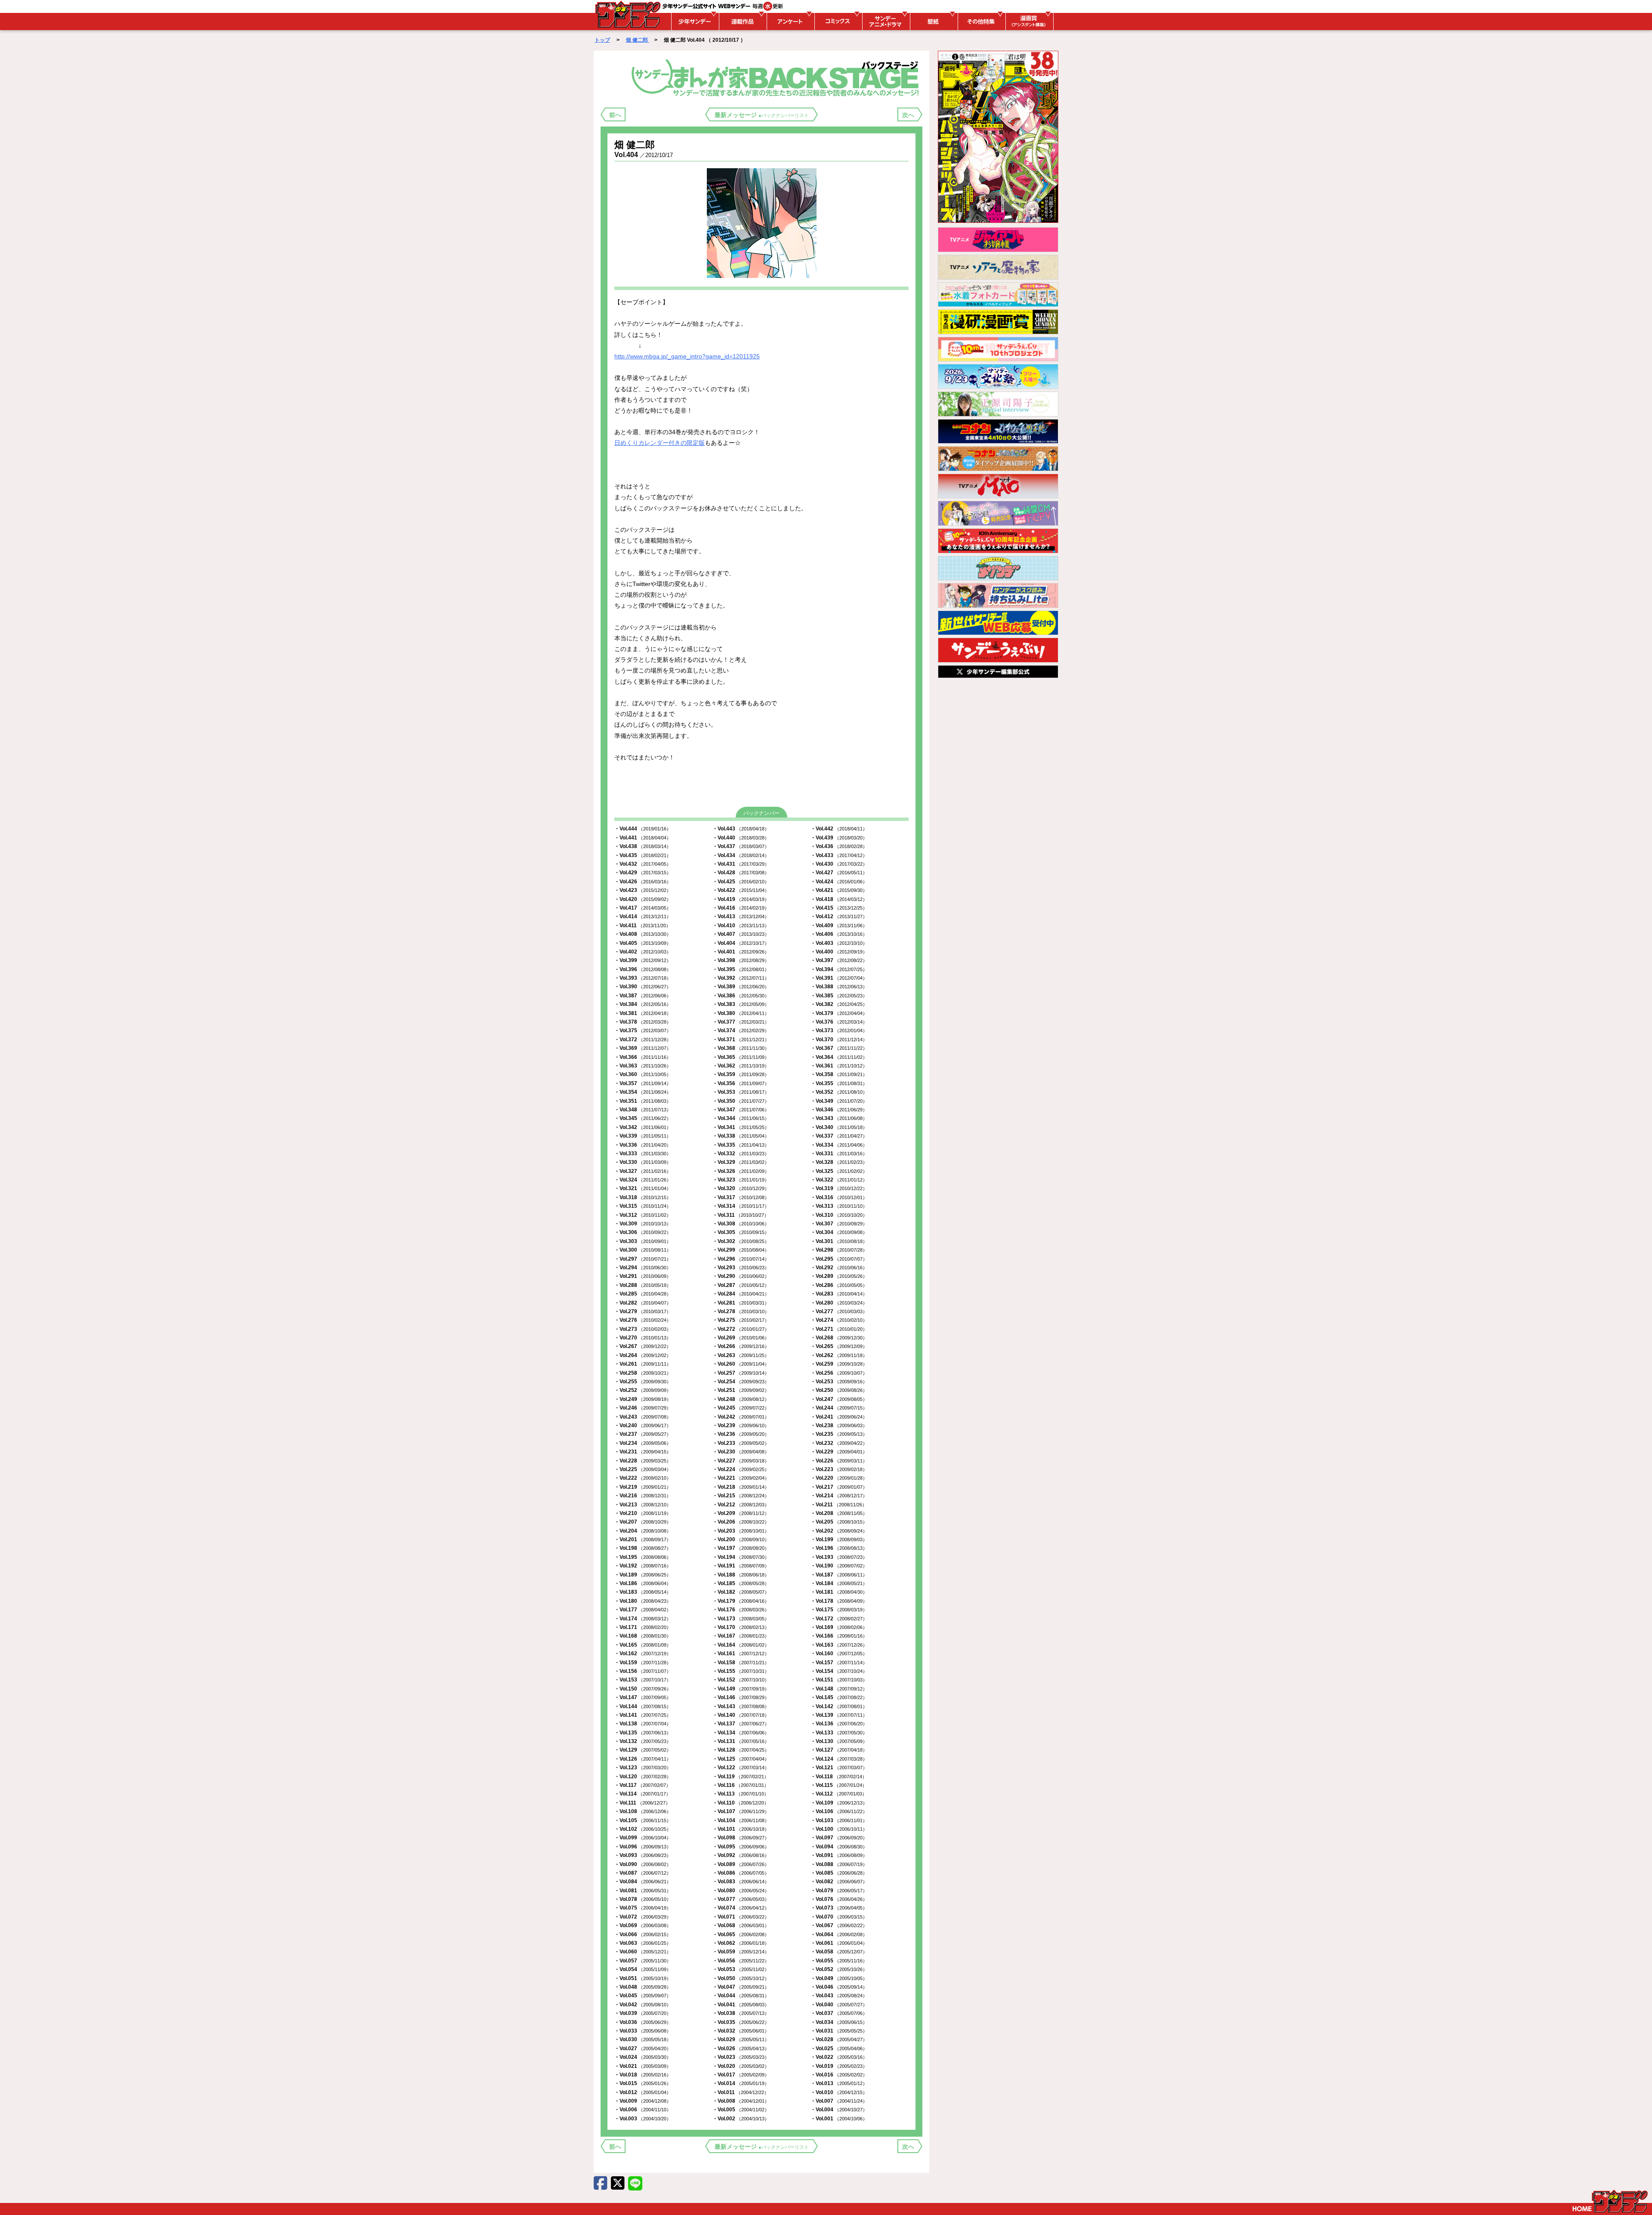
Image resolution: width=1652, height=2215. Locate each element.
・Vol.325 (839, 1171)
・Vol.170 (741, 1627)
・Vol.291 (643, 1276)
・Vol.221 (741, 1478)
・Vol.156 (643, 1671)
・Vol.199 (839, 1539)
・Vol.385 (839, 996)
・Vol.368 (741, 1048)
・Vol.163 (839, 1645)
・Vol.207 (643, 1522)
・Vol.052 (839, 1969)
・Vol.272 (741, 1329)
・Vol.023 (741, 2057)
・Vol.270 (643, 1338)
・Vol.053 (741, 1969)
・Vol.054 (643, 1969)
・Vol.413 (741, 916)
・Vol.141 (643, 1715)
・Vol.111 (642, 1803)
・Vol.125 (741, 1759)
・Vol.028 (839, 2039)
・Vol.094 (839, 1847)
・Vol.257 (741, 1373)
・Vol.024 (643, 2057)
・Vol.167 (741, 1636)
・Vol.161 (741, 1654)
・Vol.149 (741, 1689)
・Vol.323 (741, 1180)
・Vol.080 (741, 1891)
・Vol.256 (839, 1373)
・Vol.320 (741, 1188)
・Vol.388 (839, 987)
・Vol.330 (643, 1162)
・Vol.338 (741, 1136)
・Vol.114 (643, 1794)
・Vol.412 (839, 916)
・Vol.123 (643, 1768)
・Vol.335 (741, 1145)
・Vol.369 (643, 1048)
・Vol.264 (643, 1355)
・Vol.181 (839, 1592)
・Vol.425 (741, 882)
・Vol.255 (643, 1382)
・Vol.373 (839, 1030)
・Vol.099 (643, 1838)
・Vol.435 (643, 855)
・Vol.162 (643, 1654)
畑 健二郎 (638, 40)
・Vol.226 (839, 1461)
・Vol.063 (643, 1943)
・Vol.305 (741, 1232)
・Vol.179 (741, 1601)
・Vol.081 (643, 1891)
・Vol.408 (643, 934)
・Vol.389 (741, 987)
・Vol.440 (741, 838)
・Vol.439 (839, 838)
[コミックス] (837, 22)
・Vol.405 (643, 943)
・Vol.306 (643, 1232)
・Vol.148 (839, 1689)
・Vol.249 (643, 1399)
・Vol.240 (643, 1425)
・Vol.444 (643, 829)
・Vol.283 (839, 1294)
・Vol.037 (839, 2013)
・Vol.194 (741, 1557)
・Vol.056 (741, 1961)
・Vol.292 (839, 1268)
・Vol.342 (643, 1127)
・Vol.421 (839, 890)
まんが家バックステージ (777, 77)
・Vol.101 (741, 1829)
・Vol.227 (741, 1461)
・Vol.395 (741, 969)
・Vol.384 (643, 1004)
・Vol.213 (643, 1505)
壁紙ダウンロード (933, 22)
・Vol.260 (741, 1364)
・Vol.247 (839, 1399)
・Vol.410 (741, 925)
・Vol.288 (643, 1285)
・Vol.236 (741, 1434)
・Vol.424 (839, 882)
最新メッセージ (762, 115)
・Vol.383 (741, 1004)
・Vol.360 (643, 1074)
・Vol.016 (839, 2075)
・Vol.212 (741, 1505)
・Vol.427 (839, 873)
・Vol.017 (741, 2075)
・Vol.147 (643, 1697)
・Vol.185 (741, 1583)
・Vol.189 (643, 1575)
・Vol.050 (741, 1978)
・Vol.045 (643, 1996)
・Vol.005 (741, 2110)
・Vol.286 (839, 1285)
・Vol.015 (643, 2083)
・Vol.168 (643, 1636)
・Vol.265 (839, 1346)
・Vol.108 (643, 1811)
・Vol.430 (839, 864)
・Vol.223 (839, 1469)
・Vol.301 (839, 1241)
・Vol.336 (643, 1145)
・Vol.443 (741, 829)
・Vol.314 (741, 1206)
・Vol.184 (839, 1583)
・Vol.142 (839, 1706)
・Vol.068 (741, 1925)
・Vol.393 (643, 978)
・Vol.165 (643, 1645)
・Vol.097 (839, 1838)
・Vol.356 (741, 1083)
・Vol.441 (643, 838)
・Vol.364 (839, 1057)
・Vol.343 (839, 1118)
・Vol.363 (643, 1066)
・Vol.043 (839, 1996)
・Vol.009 (643, 2101)
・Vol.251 (741, 1390)
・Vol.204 (643, 1531)
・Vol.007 (839, 2101)
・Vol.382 (839, 1004)
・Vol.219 (643, 1487)
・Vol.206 (741, 1522)
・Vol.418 (839, 899)
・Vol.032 (741, 2031)
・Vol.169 (839, 1627)
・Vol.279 (643, 1311)
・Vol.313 (839, 1206)
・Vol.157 (839, 1663)
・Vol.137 (741, 1724)
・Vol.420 (643, 899)
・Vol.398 (741, 960)
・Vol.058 (839, 1952)
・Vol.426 (643, 882)
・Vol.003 (643, 2119)
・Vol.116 (741, 1785)
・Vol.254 (741, 1382)
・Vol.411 (643, 925)
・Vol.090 (643, 1864)
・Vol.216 (643, 1496)
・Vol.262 (839, 1355)
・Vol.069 (643, 1925)
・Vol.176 (741, 1610)
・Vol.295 (839, 1259)
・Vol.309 (643, 1224)
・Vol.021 (643, 2066)
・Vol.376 (839, 1022)
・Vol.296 (741, 1259)
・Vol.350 (741, 1101)
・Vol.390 (643, 987)
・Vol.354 (643, 1092)
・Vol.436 (839, 846)
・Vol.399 (643, 960)
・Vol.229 (839, 1452)
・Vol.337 (839, 1136)
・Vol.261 (643, 1364)
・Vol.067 (839, 1925)
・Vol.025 (839, 2048)
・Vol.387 (643, 996)
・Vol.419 (741, 899)
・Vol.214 (839, 1496)
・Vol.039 (643, 2013)
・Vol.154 (839, 1671)
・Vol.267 (643, 1346)
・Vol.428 (741, 873)
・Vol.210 (643, 1513)
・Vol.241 (839, 1417)
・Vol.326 (741, 1171)
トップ (602, 40)
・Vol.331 (839, 1154)
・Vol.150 (643, 1689)
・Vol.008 (741, 2101)
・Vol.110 (741, 1803)
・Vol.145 (839, 1697)
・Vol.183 (643, 1592)
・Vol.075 (643, 1908)
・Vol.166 (839, 1636)
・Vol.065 (741, 1934)
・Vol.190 (839, 1566)
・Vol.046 (839, 1987)
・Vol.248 (741, 1399)
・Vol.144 (643, 1706)
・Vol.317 (741, 1197)
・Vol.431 (741, 864)
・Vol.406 (839, 934)
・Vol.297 (643, 1259)
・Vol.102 (643, 1829)
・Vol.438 (643, 846)
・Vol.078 (643, 1899)
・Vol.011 (741, 2092)
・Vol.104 (741, 1820)
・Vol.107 (741, 1811)
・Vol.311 (741, 1215)
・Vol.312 (643, 1215)
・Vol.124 (839, 1759)
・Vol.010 (839, 2092)
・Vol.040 (839, 2005)
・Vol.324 (643, 1180)
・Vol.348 (643, 1110)
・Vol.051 (643, 1978)
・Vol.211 (839, 1505)
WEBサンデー (627, 14)
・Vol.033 (643, 2031)
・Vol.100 (839, 1829)
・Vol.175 (839, 1610)
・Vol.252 (643, 1390)
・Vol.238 (839, 1425)
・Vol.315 (643, 1206)
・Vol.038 (741, 2013)
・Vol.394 (839, 969)
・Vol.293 (741, 1268)
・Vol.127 (839, 1750)
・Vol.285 (643, 1294)
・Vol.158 (741, 1663)
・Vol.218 (741, 1487)
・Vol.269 (741, 1338)
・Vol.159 (643, 1663)
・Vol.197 (741, 1548)
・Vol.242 (741, 1417)
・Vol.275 (741, 1320)
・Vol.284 (741, 1294)
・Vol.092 (741, 1855)
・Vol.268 (839, 1338)
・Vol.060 (643, 1952)
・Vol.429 (643, 873)
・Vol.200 (741, 1539)
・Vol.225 (643, 1469)
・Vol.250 (839, 1390)
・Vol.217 (839, 1487)
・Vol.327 (643, 1171)
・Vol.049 (839, 1978)
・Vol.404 (741, 943)
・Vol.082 (839, 1882)
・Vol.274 (839, 1320)
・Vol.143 (741, 1706)
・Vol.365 (741, 1057)
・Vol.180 (643, 1601)
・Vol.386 (741, 996)
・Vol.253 (839, 1382)
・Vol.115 (839, 1785)
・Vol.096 (643, 1847)
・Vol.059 (741, 1952)
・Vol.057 (643, 1961)
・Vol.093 (643, 1855)
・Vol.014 (741, 2083)
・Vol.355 (839, 1083)
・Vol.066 (643, 1934)
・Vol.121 (839, 1768)
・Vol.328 (839, 1162)
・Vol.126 (643, 1759)
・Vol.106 (839, 1811)
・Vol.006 (643, 2110)
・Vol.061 (839, 1943)
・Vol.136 (839, 1724)
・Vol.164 (741, 1645)
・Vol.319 (839, 1188)
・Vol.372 (643, 1040)
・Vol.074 (741, 1908)
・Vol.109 (839, 1803)
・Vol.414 (643, 916)
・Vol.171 (643, 1627)
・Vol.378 (643, 1022)
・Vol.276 (643, 1320)
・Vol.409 (839, 925)
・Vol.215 (741, 1496)
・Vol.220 (839, 1478)
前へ (615, 115)
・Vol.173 (741, 1619)
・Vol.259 (839, 1364)
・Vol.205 (839, 1522)
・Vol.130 (839, 1741)
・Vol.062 (741, 1943)
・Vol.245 (741, 1408)
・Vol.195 (643, 1557)
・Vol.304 (839, 1232)
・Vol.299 (741, 1250)
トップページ (1610, 2201)
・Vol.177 (643, 1610)
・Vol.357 (643, 1083)
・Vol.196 (839, 1548)
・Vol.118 (839, 1777)
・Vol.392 (741, 978)
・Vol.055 (839, 1961)
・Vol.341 (741, 1127)
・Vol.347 (741, 1110)
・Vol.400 (839, 952)
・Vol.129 (643, 1750)
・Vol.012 (643, 2092)
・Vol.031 (839, 2031)
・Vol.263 (741, 1355)
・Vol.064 (839, 1934)
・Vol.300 (643, 1250)
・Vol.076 (839, 1899)
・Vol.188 (741, 1575)
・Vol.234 (643, 1443)
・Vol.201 (643, 1539)
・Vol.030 (643, 2039)
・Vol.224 (741, 1469)
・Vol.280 (839, 1303)
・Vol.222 (643, 1478)
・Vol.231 (643, 1452)
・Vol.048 (643, 1987)
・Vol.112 (839, 1794)
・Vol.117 (643, 1785)
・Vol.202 (839, 1531)
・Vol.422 (741, 890)
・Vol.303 (643, 1241)
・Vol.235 (839, 1434)
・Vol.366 (643, 1057)
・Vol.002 (741, 2119)
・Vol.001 (839, 2119)
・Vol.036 (643, 2022)
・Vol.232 (839, 1443)
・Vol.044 (741, 1996)
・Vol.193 (839, 1557)
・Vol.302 (741, 1241)
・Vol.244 (839, 1408)
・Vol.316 (839, 1197)
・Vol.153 (643, 1680)
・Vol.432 (643, 864)
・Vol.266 (741, 1346)
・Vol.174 (643, 1619)
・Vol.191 (741, 1566)
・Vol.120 (643, 1777)
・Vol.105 (643, 1820)
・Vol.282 (643, 1303)
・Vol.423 (643, 890)
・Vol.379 (839, 1013)
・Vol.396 (643, 969)
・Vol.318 (643, 1197)
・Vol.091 (839, 1855)
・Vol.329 (741, 1162)
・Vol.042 (643, 2005)
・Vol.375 (643, 1030)
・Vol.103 (839, 1820)
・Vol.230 (741, 1452)
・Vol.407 (741, 934)
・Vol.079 (839, 1891)
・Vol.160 (839, 1654)
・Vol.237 (643, 1434)
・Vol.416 (741, 908)
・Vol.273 (643, 1329)
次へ (908, 115)
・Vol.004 (839, 2110)
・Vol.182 (741, 1592)
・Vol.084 (643, 1882)
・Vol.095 (741, 1847)
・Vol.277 (839, 1311)
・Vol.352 (839, 1092)
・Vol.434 (741, 855)
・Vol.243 (643, 1417)
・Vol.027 (643, 2048)
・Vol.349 (839, 1101)
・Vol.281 (741, 1303)
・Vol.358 (839, 1074)
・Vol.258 (643, 1373)
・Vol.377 (741, 1022)
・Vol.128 (741, 1750)
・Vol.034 (839, 2022)
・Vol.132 (643, 1741)
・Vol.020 (741, 2066)
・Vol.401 (741, 952)
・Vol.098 (741, 1838)
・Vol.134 (741, 1733)
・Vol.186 (643, 1583)
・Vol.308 (741, 1224)
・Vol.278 (741, 1311)
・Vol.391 (839, 978)
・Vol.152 (741, 1680)
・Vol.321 (643, 1188)
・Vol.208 (839, 1513)
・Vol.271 (839, 1329)
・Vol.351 (643, 1101)
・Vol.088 (839, 1864)
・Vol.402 (643, 952)
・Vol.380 (741, 1013)
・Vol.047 (741, 1987)
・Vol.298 (839, 1250)
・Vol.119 (741, 1777)
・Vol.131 (741, 1741)
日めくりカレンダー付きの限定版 (660, 443)
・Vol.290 (741, 1276)
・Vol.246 (643, 1408)
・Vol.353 (741, 1092)
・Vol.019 (839, 2066)
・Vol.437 (741, 846)
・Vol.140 (741, 1715)
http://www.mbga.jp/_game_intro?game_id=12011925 (687, 356)
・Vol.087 (643, 1873)
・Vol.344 (741, 1118)
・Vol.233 (741, 1443)
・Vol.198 (643, 1548)
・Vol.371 (741, 1040)
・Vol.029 (741, 2039)
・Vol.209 (741, 1513)
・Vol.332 (741, 1154)
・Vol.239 (741, 1425)
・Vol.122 (741, 1768)
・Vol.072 (643, 1917)
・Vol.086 (741, 1873)
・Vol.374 (741, 1030)
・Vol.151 (839, 1680)
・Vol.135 (643, 1733)
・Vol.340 (839, 1127)
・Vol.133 (839, 1733)
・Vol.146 (741, 1697)
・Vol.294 (643, 1268)
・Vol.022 (839, 2057)
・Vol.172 (839, 1619)
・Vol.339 (643, 1136)
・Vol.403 (839, 943)
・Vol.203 (741, 1531)
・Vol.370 (839, 1040)
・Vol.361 (839, 1066)
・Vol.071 (741, 1917)
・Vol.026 (741, 2048)
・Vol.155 (741, 1671)
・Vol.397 (839, 960)
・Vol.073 (839, 1908)
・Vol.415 (839, 908)
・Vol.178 (839, 1601)
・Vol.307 (839, 1224)
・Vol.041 (741, 2005)
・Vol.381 (643, 1013)
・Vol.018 (643, 2075)
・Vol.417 (643, 908)
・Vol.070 (839, 1917)
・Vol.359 (741, 1074)
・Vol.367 (839, 1048)
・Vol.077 (741, 1899)
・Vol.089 (741, 1864)
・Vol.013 (839, 2083)
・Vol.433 (839, 855)
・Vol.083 (741, 1882)
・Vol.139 (839, 1715)
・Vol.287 (741, 1285)
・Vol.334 (839, 1145)
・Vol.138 (643, 1724)
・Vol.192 (643, 1566)
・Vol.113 (741, 1794)
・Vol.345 (643, 1118)
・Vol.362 (741, 1066)
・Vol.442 (839, 829)
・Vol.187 (839, 1575)
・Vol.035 (741, 2022)
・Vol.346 (839, 1110)
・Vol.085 (839, 1873)
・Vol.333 (643, 1154)
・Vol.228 (643, 1461)
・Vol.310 (839, 1215)
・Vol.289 (839, 1276)
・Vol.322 (839, 1180)
